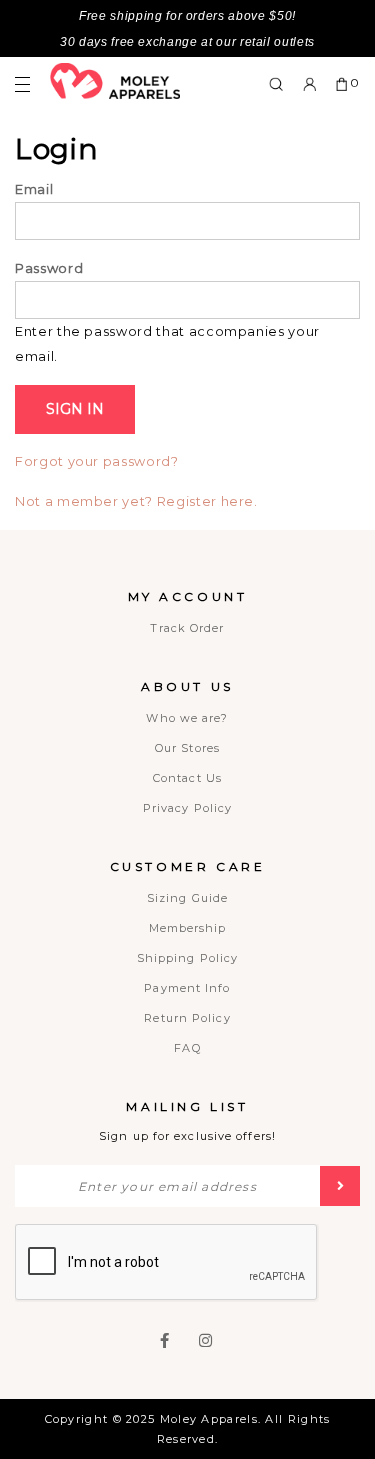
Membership (188, 928)
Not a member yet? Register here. (136, 501)
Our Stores (187, 748)
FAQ (187, 1048)
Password (49, 268)
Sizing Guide (187, 898)
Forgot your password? (97, 461)
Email (34, 189)
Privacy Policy (187, 808)
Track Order (187, 628)
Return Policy (187, 1018)
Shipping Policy (188, 958)
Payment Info (187, 988)
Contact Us (187, 778)
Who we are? (187, 718)
